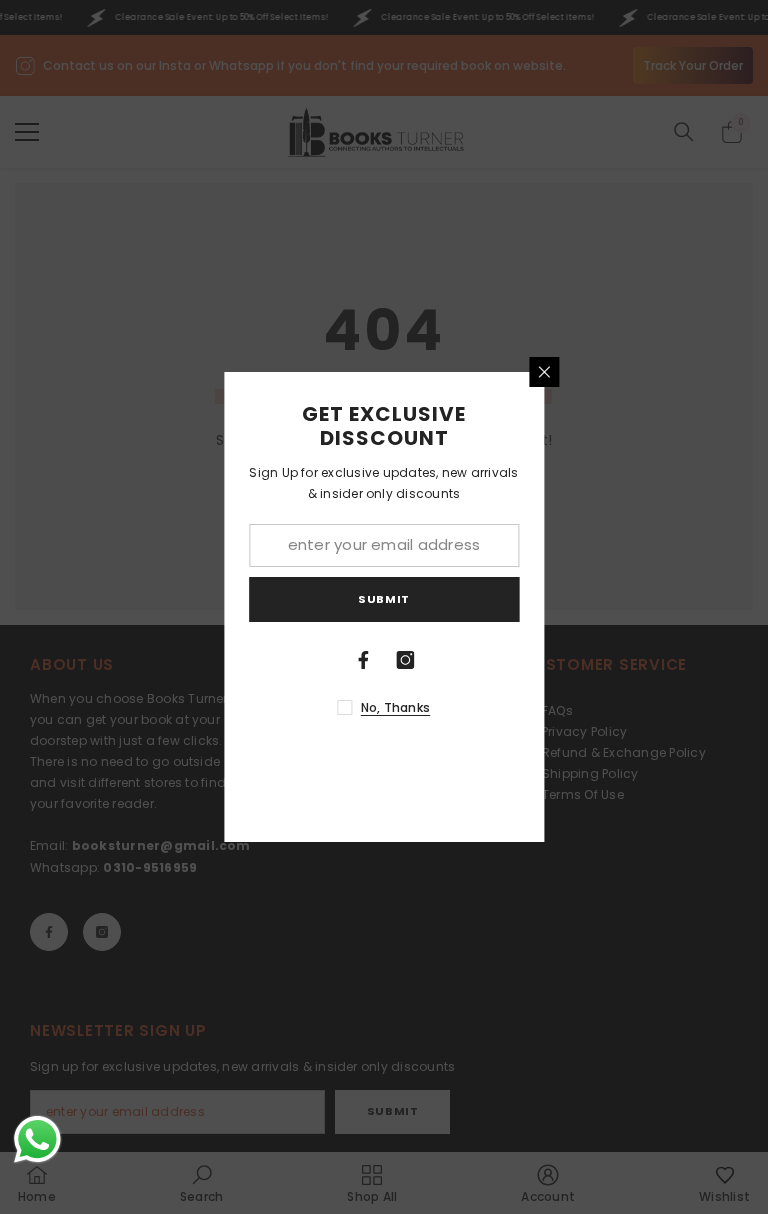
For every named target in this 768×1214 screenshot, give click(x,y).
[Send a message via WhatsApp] (37, 1139)
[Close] (544, 372)
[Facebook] (363, 660)
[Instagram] (405, 660)
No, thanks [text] (395, 707)
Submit (383, 599)
